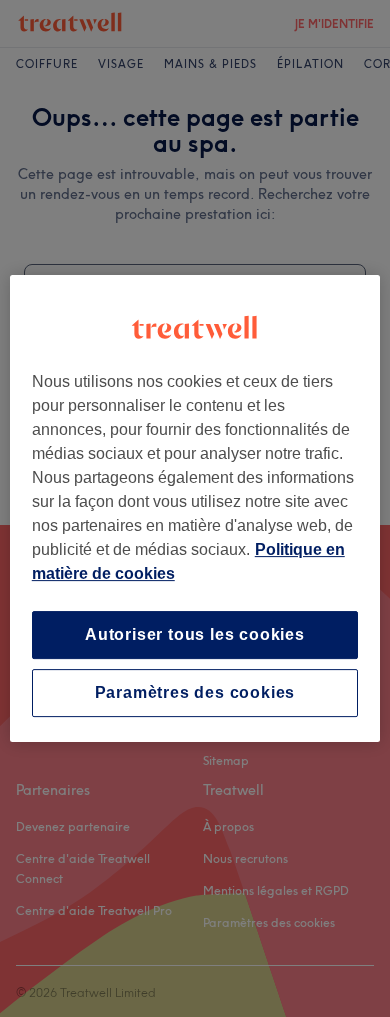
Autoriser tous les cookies (195, 634)
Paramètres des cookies (195, 692)
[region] (195, 509)
